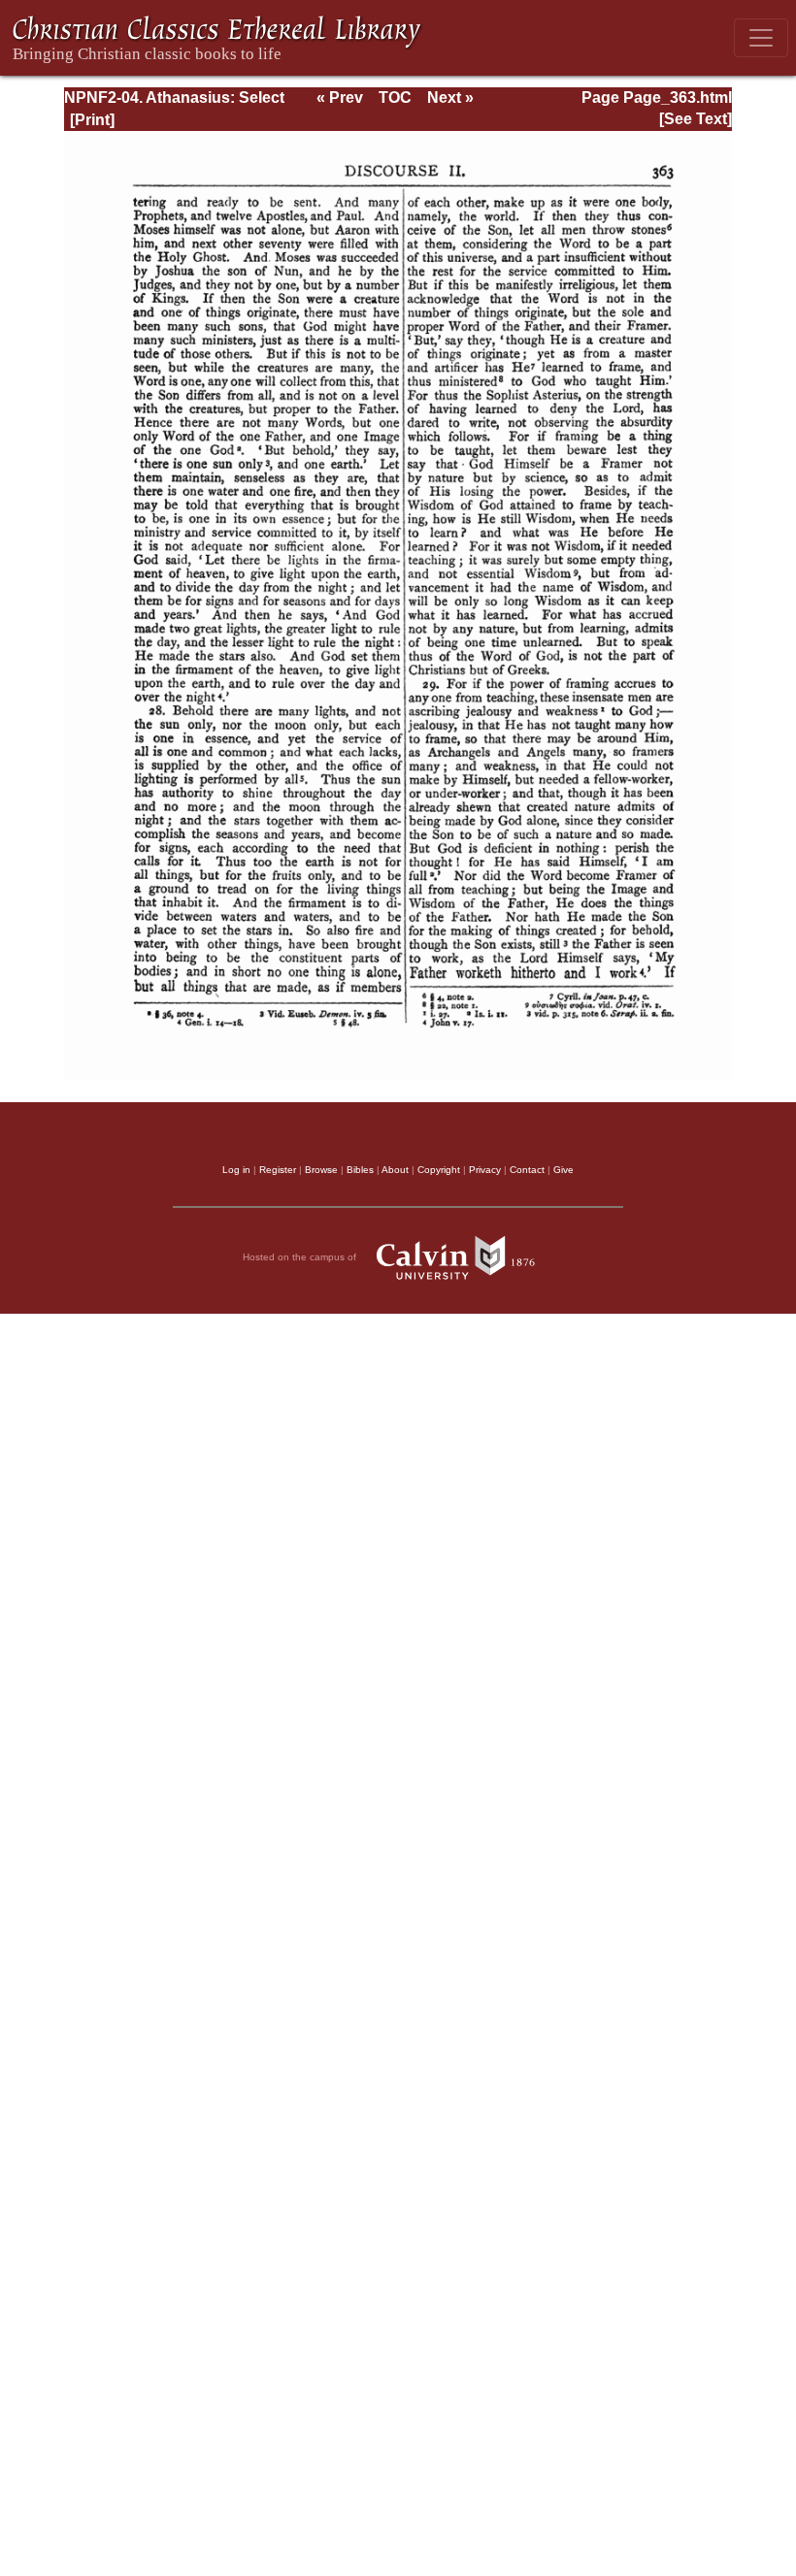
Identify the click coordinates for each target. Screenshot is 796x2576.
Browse (321, 1170)
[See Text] (696, 119)
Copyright (439, 1170)
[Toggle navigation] (761, 38)
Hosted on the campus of (301, 1257)
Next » (450, 98)
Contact (527, 1170)
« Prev (340, 98)
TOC (395, 98)
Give (564, 1170)
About (395, 1170)
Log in (236, 1170)
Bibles (360, 1170)
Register (278, 1170)
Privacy (485, 1170)
